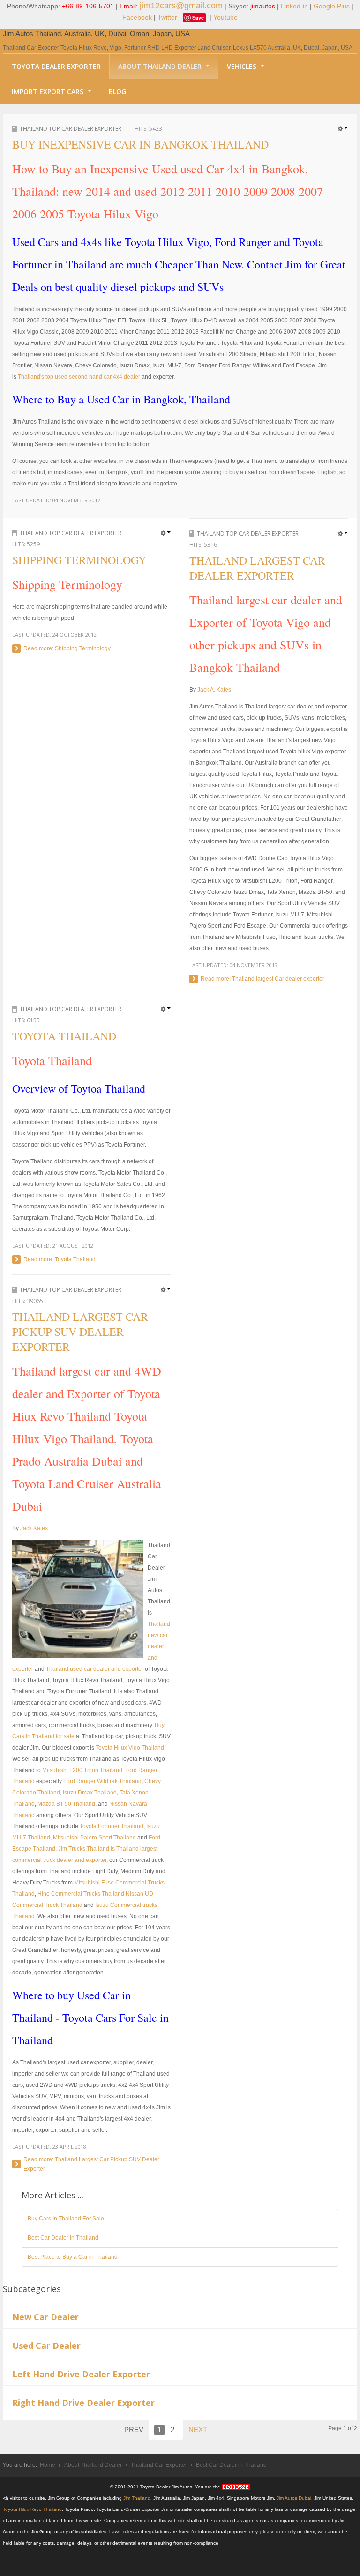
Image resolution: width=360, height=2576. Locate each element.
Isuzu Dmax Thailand (90, 1793)
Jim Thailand (137, 2498)
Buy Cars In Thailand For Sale (66, 2219)
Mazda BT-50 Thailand (66, 1804)
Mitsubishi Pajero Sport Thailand (94, 1838)
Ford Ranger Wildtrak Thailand (102, 1781)
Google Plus (332, 6)
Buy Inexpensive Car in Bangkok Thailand (140, 144)
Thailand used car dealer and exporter (95, 1669)
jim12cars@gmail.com (181, 6)
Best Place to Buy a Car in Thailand (73, 2257)
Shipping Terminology (79, 560)
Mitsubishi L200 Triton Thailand (82, 1770)
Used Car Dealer (46, 2345)
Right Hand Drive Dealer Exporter (83, 2403)
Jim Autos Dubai (294, 2498)
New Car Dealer (45, 2317)
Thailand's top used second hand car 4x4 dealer (79, 377)
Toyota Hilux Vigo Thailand (130, 1748)
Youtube (225, 17)
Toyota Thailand (64, 1036)
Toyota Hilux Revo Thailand (32, 2509)
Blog (117, 92)
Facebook (137, 17)
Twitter (167, 17)
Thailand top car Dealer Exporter (71, 129)
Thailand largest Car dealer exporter (257, 568)
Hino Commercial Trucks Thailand (81, 1894)
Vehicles (243, 66)
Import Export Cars (49, 92)
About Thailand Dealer (161, 66)
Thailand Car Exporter (159, 2465)
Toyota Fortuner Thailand (112, 1826)
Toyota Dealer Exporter (56, 66)
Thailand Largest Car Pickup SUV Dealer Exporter (80, 1332)
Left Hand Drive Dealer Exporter (81, 2374)
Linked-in (294, 6)
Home (48, 2465)
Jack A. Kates (214, 690)
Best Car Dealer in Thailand (63, 2238)
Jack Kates (34, 1528)
